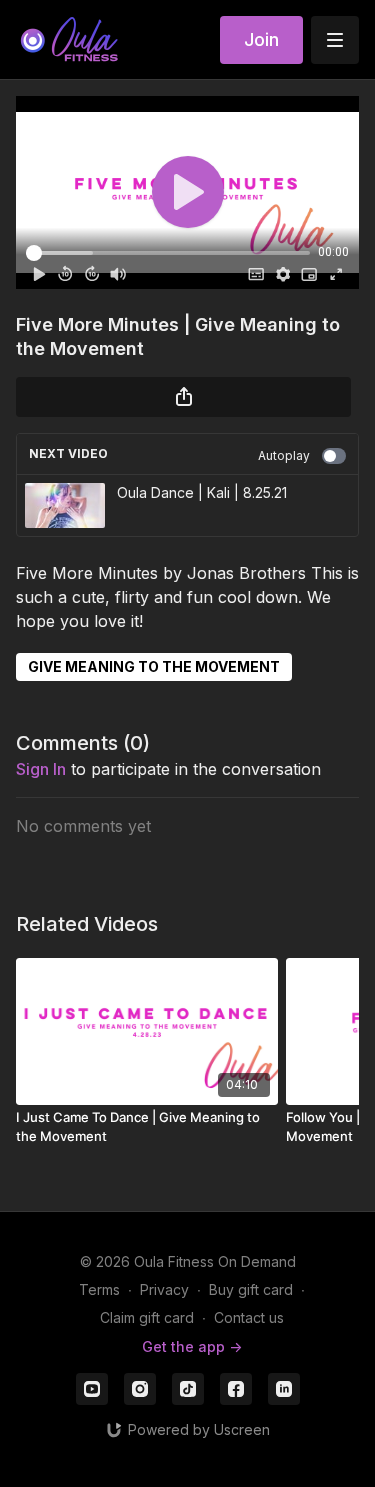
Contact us (249, 1317)
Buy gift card (251, 1289)
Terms (99, 1289)
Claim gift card (147, 1317)
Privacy (164, 1289)
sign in (41, 769)
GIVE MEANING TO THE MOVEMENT (154, 666)
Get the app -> (192, 1346)
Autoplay (284, 455)
